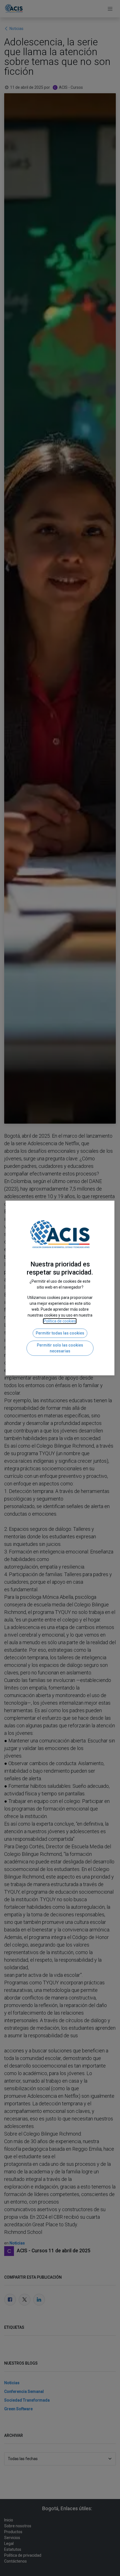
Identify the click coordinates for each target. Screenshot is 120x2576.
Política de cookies (60, 1321)
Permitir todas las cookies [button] (60, 1333)
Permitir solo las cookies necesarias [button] (60, 1348)
